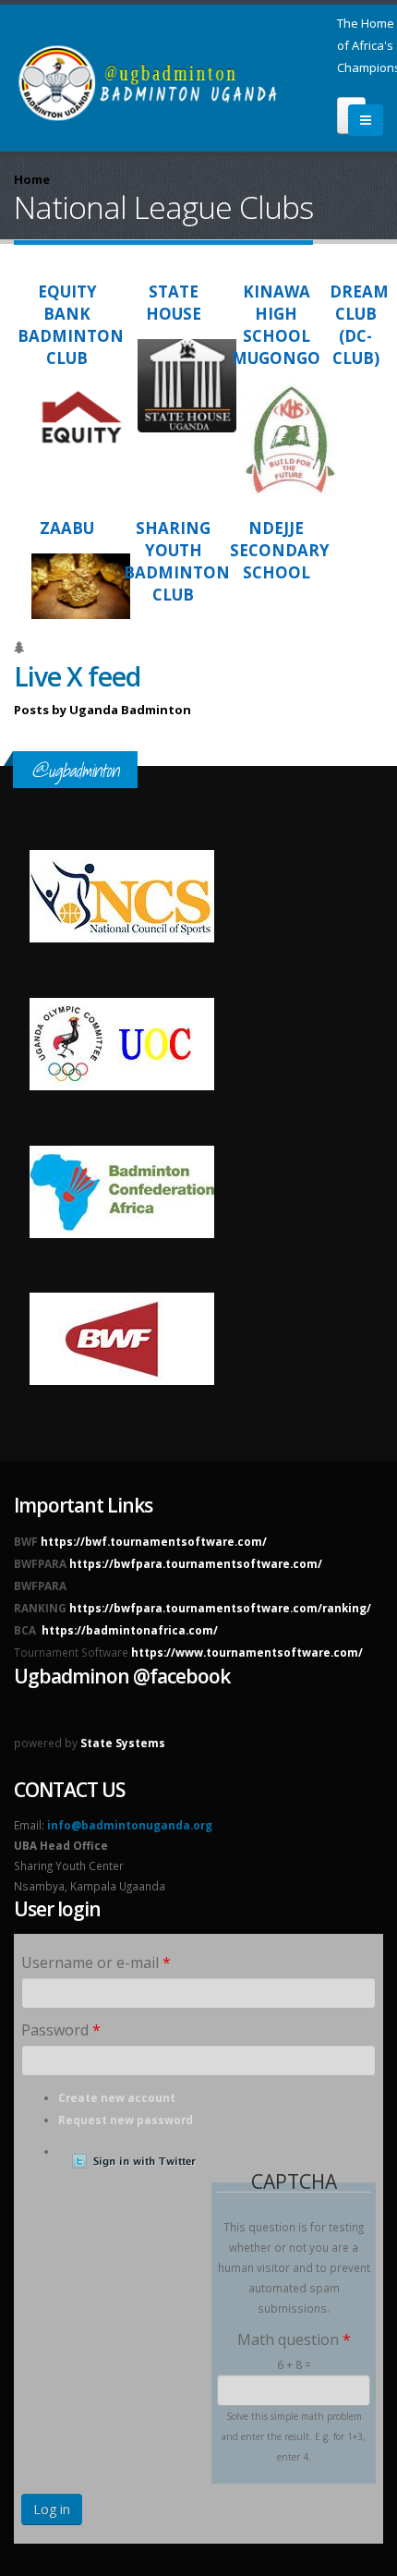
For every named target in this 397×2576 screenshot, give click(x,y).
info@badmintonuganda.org (130, 1825)
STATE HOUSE (174, 303)
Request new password (126, 2120)
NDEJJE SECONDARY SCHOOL (280, 550)
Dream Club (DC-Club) (359, 325)
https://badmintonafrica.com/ (130, 1630)
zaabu (67, 528)
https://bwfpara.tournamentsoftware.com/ (196, 1563)
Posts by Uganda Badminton (102, 710)
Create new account (117, 2097)
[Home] (175, 76)
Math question (294, 2339)
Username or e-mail (96, 1962)
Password (61, 2030)
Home (32, 179)
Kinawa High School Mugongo (276, 325)
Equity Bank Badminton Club (71, 325)
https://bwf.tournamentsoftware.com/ (154, 1541)
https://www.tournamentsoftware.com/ (247, 1652)
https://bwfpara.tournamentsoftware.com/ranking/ (220, 1608)
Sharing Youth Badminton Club (177, 561)
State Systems (123, 1743)
